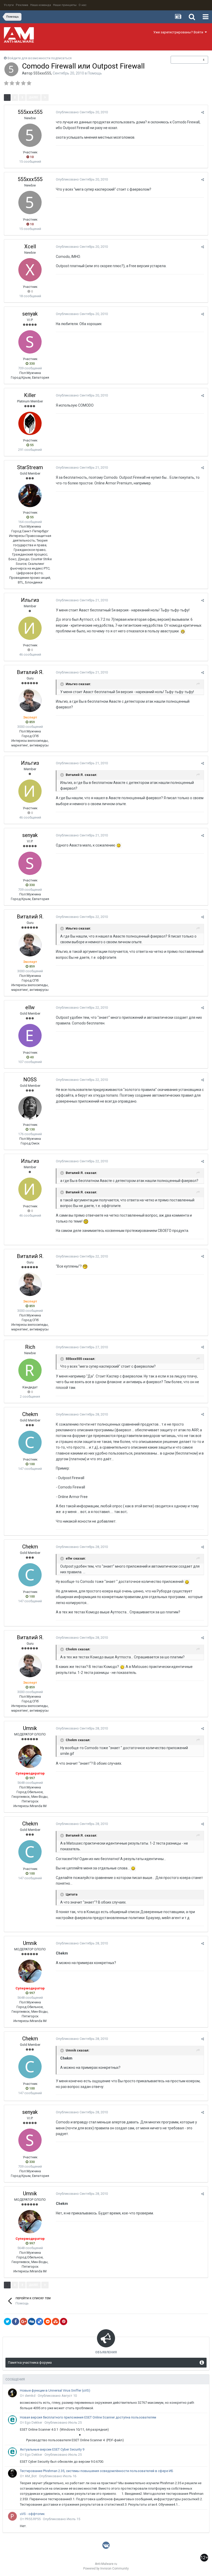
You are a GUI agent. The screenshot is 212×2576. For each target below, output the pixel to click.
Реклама (22, 5)
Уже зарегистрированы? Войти (179, 32)
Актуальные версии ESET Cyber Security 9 (52, 2449)
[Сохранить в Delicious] (40, 2322)
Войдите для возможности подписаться (40, 58)
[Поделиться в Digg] (32, 2322)
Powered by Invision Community (106, 2568)
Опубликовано (82, 112)
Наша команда (41, 5)
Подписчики (184, 60)
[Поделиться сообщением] (203, 112)
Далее (33, 97)
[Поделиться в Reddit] (48, 2322)
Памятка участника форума (30, 2362)
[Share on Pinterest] (64, 2322)
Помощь (95, 73)
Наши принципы (65, 5)
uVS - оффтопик (32, 2514)
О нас (83, 5)
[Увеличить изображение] (183, 631)
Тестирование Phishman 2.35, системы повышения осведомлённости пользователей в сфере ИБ (97, 2471)
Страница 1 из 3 (65, 97)
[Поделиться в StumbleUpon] (56, 2322)
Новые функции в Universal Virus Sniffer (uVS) (55, 2390)
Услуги (9, 5)
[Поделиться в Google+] (24, 2322)
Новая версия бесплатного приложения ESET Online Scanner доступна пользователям (88, 2417)
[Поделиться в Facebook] (16, 2322)
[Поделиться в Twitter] (7, 2322)
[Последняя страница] (45, 98)
